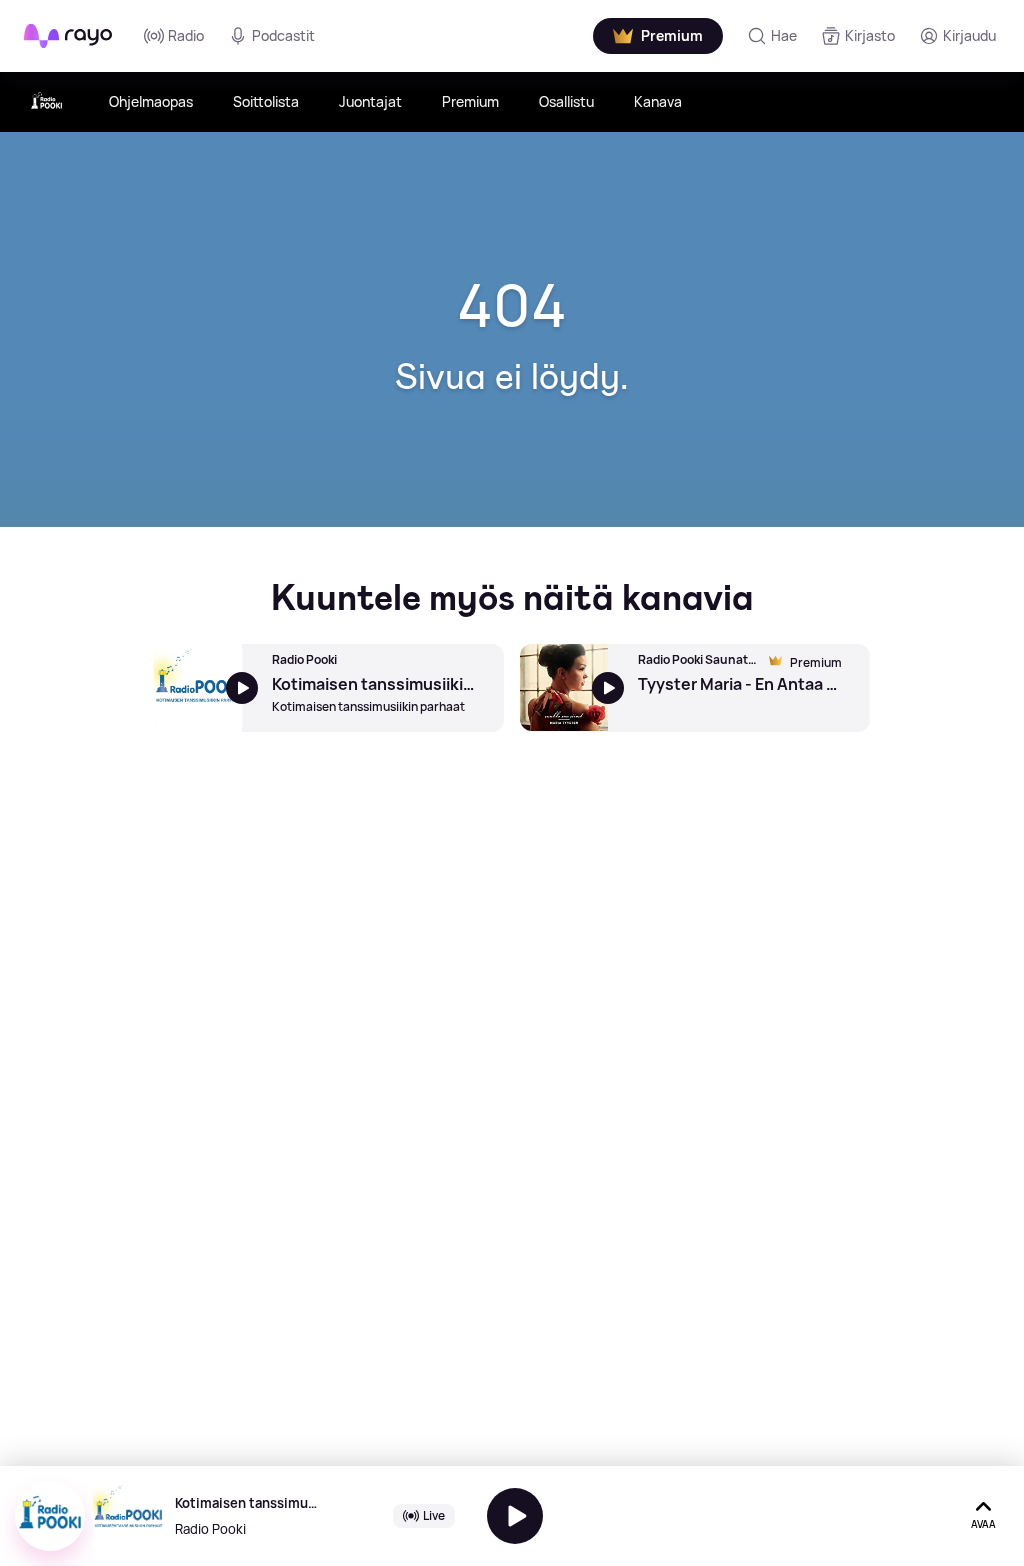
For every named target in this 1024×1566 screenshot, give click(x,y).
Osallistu (566, 101)
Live (434, 1515)
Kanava (658, 101)
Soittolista (266, 101)
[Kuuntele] (515, 1516)
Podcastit (283, 35)
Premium (470, 101)
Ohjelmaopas (151, 101)
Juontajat (370, 101)
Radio (186, 35)
